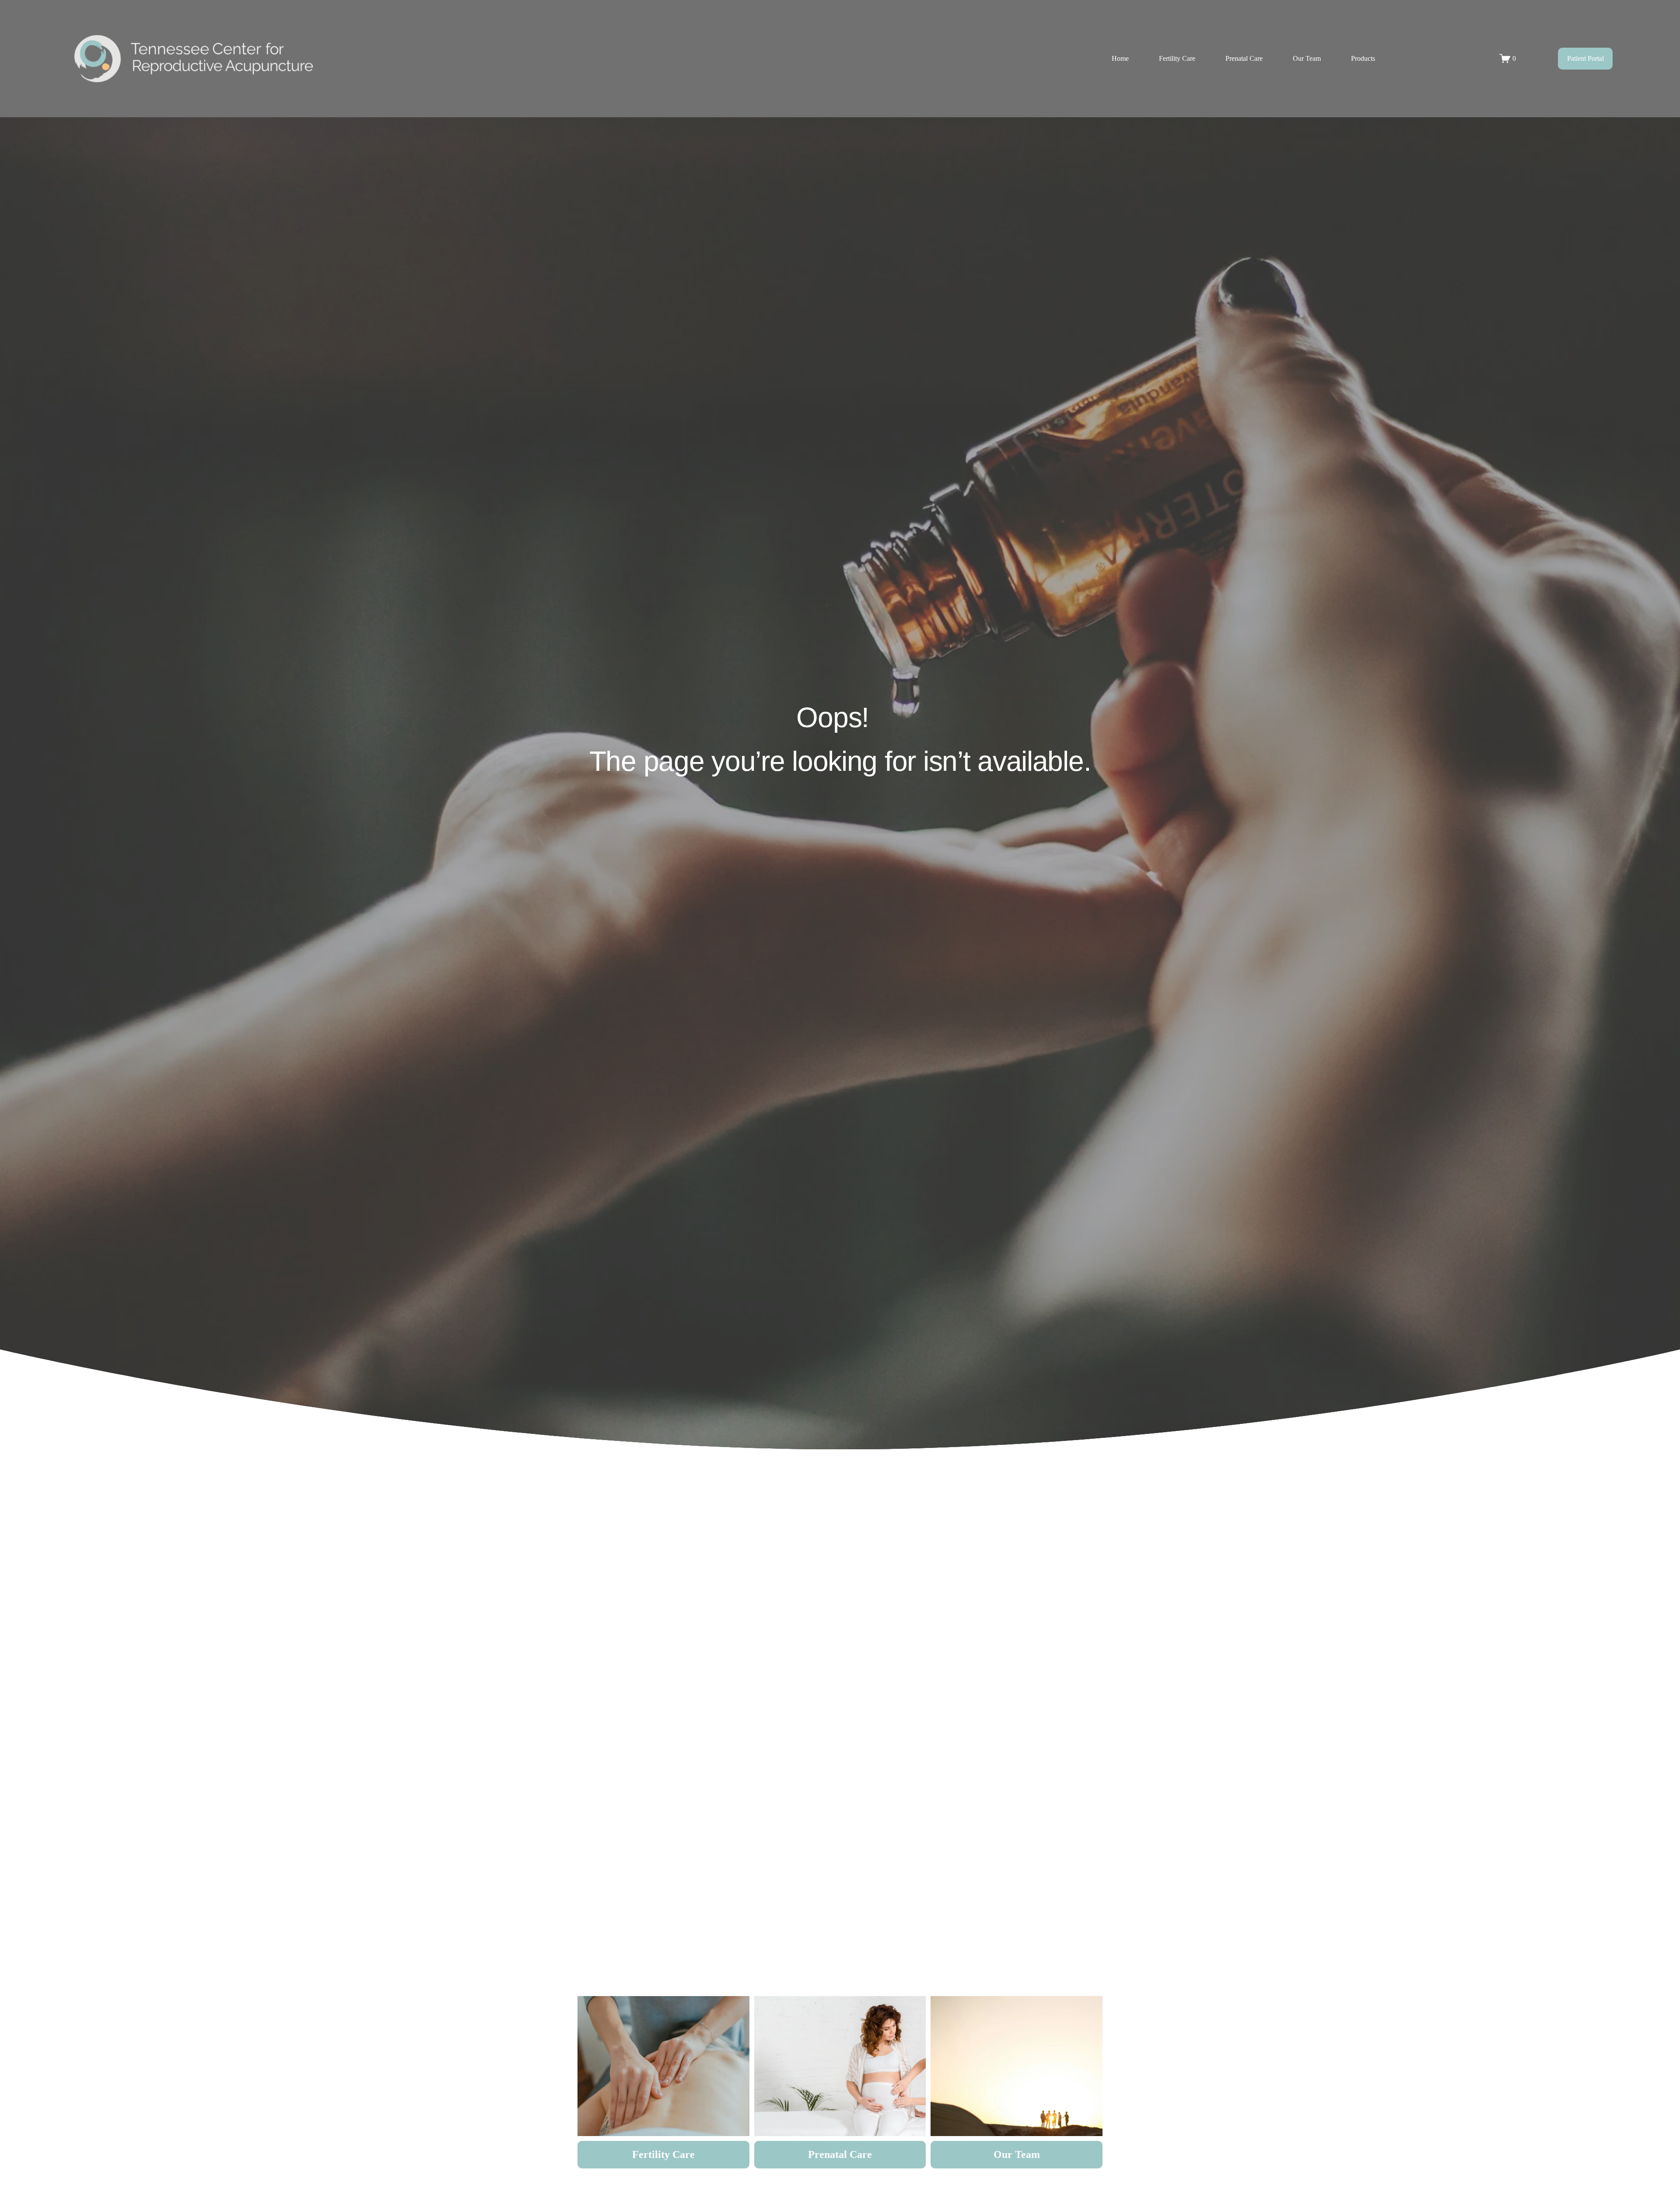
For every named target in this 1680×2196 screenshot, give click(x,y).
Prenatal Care (1244, 58)
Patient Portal (1585, 58)
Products (1363, 58)
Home (1120, 58)
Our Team (1307, 58)
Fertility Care (1177, 58)
